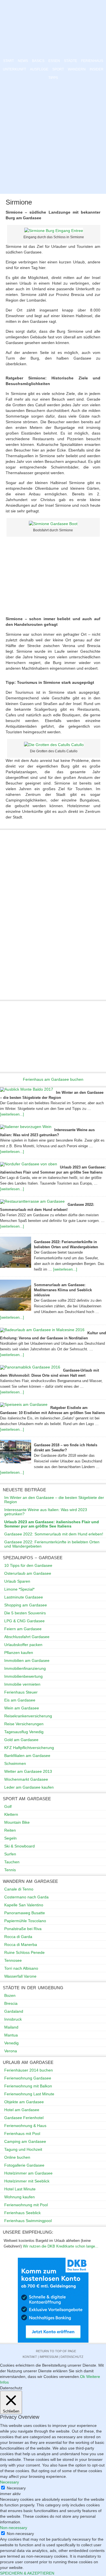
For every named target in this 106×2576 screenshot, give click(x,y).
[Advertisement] (53, 138)
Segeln (10, 1838)
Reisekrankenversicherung (28, 1716)
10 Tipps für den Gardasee (28, 1565)
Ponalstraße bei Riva (23, 1929)
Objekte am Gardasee (24, 2102)
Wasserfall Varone (20, 1976)
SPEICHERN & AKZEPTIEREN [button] (27, 2573)
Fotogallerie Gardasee (24, 2165)
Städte (71, 61)
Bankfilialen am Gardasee (27, 1756)
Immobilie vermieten (22, 1684)
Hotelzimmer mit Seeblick (27, 2181)
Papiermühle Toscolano (25, 1921)
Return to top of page (56, 2351)
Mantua (11, 2035)
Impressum (49, 2357)
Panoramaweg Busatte (25, 1913)
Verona (11, 2051)
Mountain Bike (17, 1822)
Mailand (11, 2027)
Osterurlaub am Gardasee (28, 1573)
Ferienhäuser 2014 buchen (29, 2070)
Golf (8, 1806)
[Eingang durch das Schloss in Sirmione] (54, 231)
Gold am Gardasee (21, 1740)
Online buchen (17, 2157)
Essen (54, 61)
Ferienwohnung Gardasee (28, 2078)
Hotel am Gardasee (22, 2110)
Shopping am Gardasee (26, 1605)
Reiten (10, 1830)
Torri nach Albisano (21, 1968)
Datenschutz (72, 2357)
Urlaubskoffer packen (23, 1645)
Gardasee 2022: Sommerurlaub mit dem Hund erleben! (54, 1534)
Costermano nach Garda (26, 1897)
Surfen (10, 1854)
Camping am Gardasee (25, 2141)
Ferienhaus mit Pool (22, 2134)
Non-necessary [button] (14, 2528)
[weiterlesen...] (12, 1114)
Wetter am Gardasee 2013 (28, 1771)
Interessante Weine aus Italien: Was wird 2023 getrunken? (46, 1512)
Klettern (11, 1814)
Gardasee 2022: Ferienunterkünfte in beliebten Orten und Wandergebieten (52, 1544)
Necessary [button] (9, 2482)
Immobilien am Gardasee (27, 1660)
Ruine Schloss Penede (24, 1952)
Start (8, 61)
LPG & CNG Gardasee (24, 1621)
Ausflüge (39, 69)
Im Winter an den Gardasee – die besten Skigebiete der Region (54, 1500)
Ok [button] (83, 2377)
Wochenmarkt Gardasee (26, 1779)
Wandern (77, 69)
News (23, 61)
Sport (58, 69)
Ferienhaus (92, 61)
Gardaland (14, 2011)
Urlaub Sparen (17, 1581)
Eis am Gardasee (20, 1700)
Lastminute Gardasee (24, 1597)
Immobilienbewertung (23, 1676)
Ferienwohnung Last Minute (29, 2094)
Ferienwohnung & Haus (25, 2126)
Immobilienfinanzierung (25, 1668)
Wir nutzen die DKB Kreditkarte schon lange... (61, 2246)
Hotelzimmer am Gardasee (28, 2173)
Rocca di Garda (18, 1937)
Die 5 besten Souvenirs (25, 1613)
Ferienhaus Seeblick (22, 2213)
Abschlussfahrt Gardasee (27, 1637)
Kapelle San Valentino (24, 1905)
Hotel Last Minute (20, 2189)
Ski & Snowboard (20, 1846)
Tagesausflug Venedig (24, 1732)
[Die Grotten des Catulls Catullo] (54, 745)
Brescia (11, 2003)
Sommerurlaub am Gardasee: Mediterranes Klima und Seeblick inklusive (63, 1290)
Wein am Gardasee (22, 1708)
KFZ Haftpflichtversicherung (29, 1748)
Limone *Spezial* (19, 1589)
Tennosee (13, 1960)
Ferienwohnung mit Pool (26, 2205)
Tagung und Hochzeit (23, 2149)
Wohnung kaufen (20, 2197)
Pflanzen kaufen (19, 1653)
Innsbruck (13, 2019)
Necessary (16, 2488)
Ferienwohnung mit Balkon (28, 2086)
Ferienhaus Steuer (21, 1692)
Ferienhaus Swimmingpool (28, 2221)
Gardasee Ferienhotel (24, 2118)
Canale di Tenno (19, 1889)
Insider (97, 69)
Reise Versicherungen (24, 1724)
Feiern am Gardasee (23, 1629)
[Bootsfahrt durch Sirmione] (53, 524)
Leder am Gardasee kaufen (29, 1787)
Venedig (11, 2043)
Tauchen (12, 1862)
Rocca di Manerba (21, 1945)
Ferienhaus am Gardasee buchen (53, 1079)
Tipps (53, 78)
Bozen (10, 1995)
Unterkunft (14, 69)
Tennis (10, 1870)
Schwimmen (15, 1763)
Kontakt (30, 2357)
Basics (38, 61)
